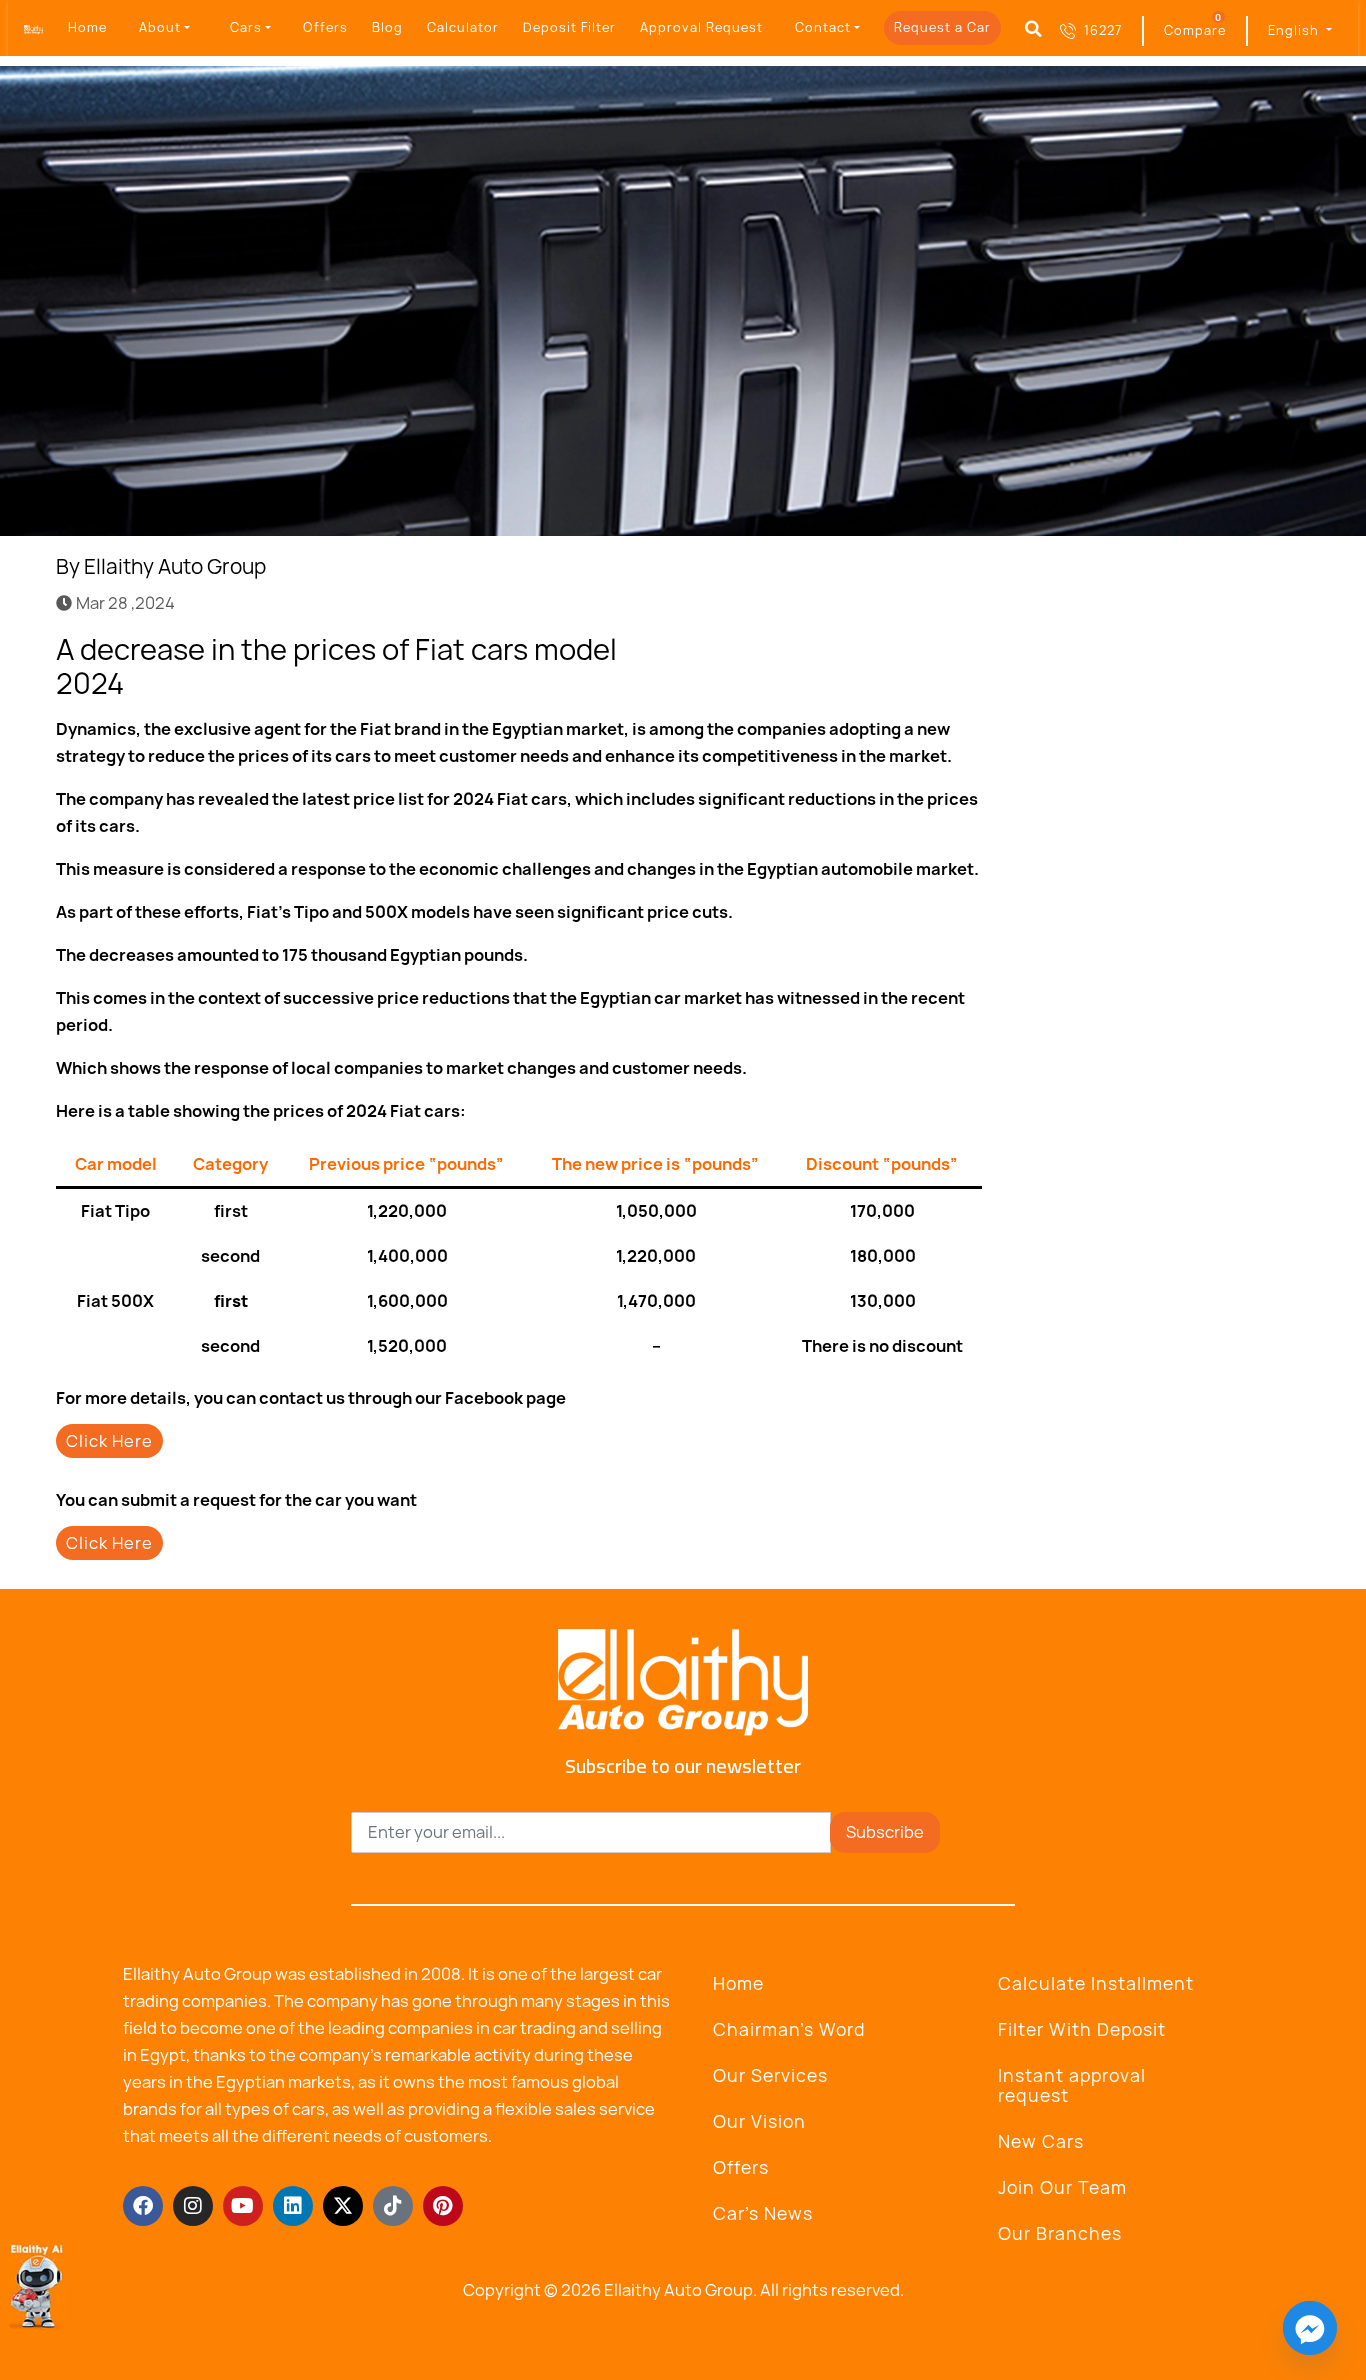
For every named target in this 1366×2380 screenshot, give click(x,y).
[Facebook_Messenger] (1310, 2328)
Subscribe (885, 1832)
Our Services (770, 2075)
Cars (246, 27)
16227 (1103, 31)
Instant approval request (1072, 2085)
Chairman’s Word (789, 2029)
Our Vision (759, 2121)
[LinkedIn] (936, 644)
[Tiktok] (393, 2206)
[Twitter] (899, 644)
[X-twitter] (343, 2206)
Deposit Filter (569, 27)
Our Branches (1060, 2233)
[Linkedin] (293, 2206)
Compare (1195, 31)
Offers (325, 27)
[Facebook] (862, 644)
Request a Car (942, 27)
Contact (823, 27)
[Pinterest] (443, 2206)
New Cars (1041, 2141)
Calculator (463, 27)
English (1295, 31)
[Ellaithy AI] (37, 2286)
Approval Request (701, 27)
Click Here (109, 1441)
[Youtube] (243, 2206)
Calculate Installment (1096, 1983)
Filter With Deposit (1082, 2029)
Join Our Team (1062, 2187)
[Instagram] (193, 2206)
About (160, 27)
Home (87, 27)
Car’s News (763, 2213)
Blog (387, 27)
